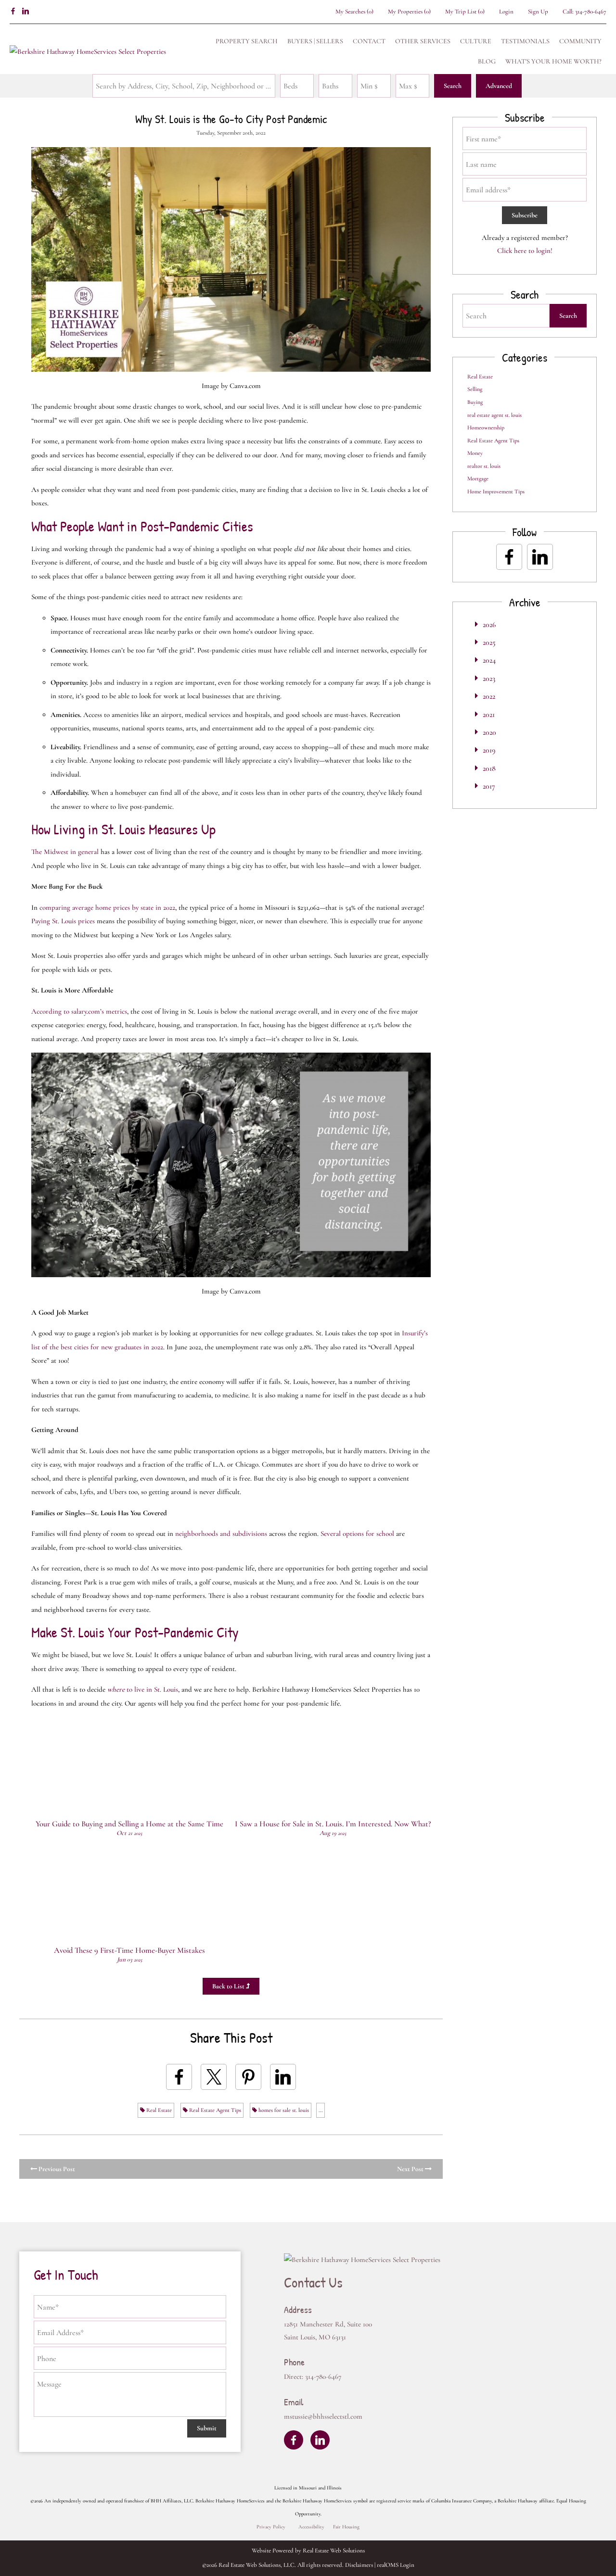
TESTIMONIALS (525, 41)
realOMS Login (396, 2565)
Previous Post (56, 2169)
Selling (475, 389)
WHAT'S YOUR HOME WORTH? (553, 61)
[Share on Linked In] (283, 2077)
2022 (489, 696)
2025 (489, 642)
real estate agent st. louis (494, 415)
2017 (489, 786)
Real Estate (158, 2110)
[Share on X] (214, 2077)
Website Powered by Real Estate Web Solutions (308, 2551)
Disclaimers (359, 2565)
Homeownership (486, 427)
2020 (489, 732)
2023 (489, 679)
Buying (475, 402)
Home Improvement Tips (496, 491)
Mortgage (478, 478)
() (354, 12)
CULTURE (476, 41)
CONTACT (369, 41)
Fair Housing (346, 2527)
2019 (489, 750)
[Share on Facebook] (179, 2077)
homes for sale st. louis (283, 2110)
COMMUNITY (580, 41)
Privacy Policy (271, 2527)
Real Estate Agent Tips (214, 2110)
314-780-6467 (591, 12)
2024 (489, 660)
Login (506, 12)
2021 (489, 715)
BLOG (487, 61)
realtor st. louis (484, 466)
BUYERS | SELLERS (315, 41)
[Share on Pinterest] (248, 2077)
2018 (489, 768)
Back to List (229, 1986)
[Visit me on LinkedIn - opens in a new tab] (26, 12)
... (321, 2110)
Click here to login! (525, 251)
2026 (489, 625)
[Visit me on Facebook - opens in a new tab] (13, 12)
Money (475, 453)
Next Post (411, 2169)
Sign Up (538, 12)
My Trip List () (465, 12)
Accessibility (311, 2527)
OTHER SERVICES (423, 41)
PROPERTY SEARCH (247, 41)
